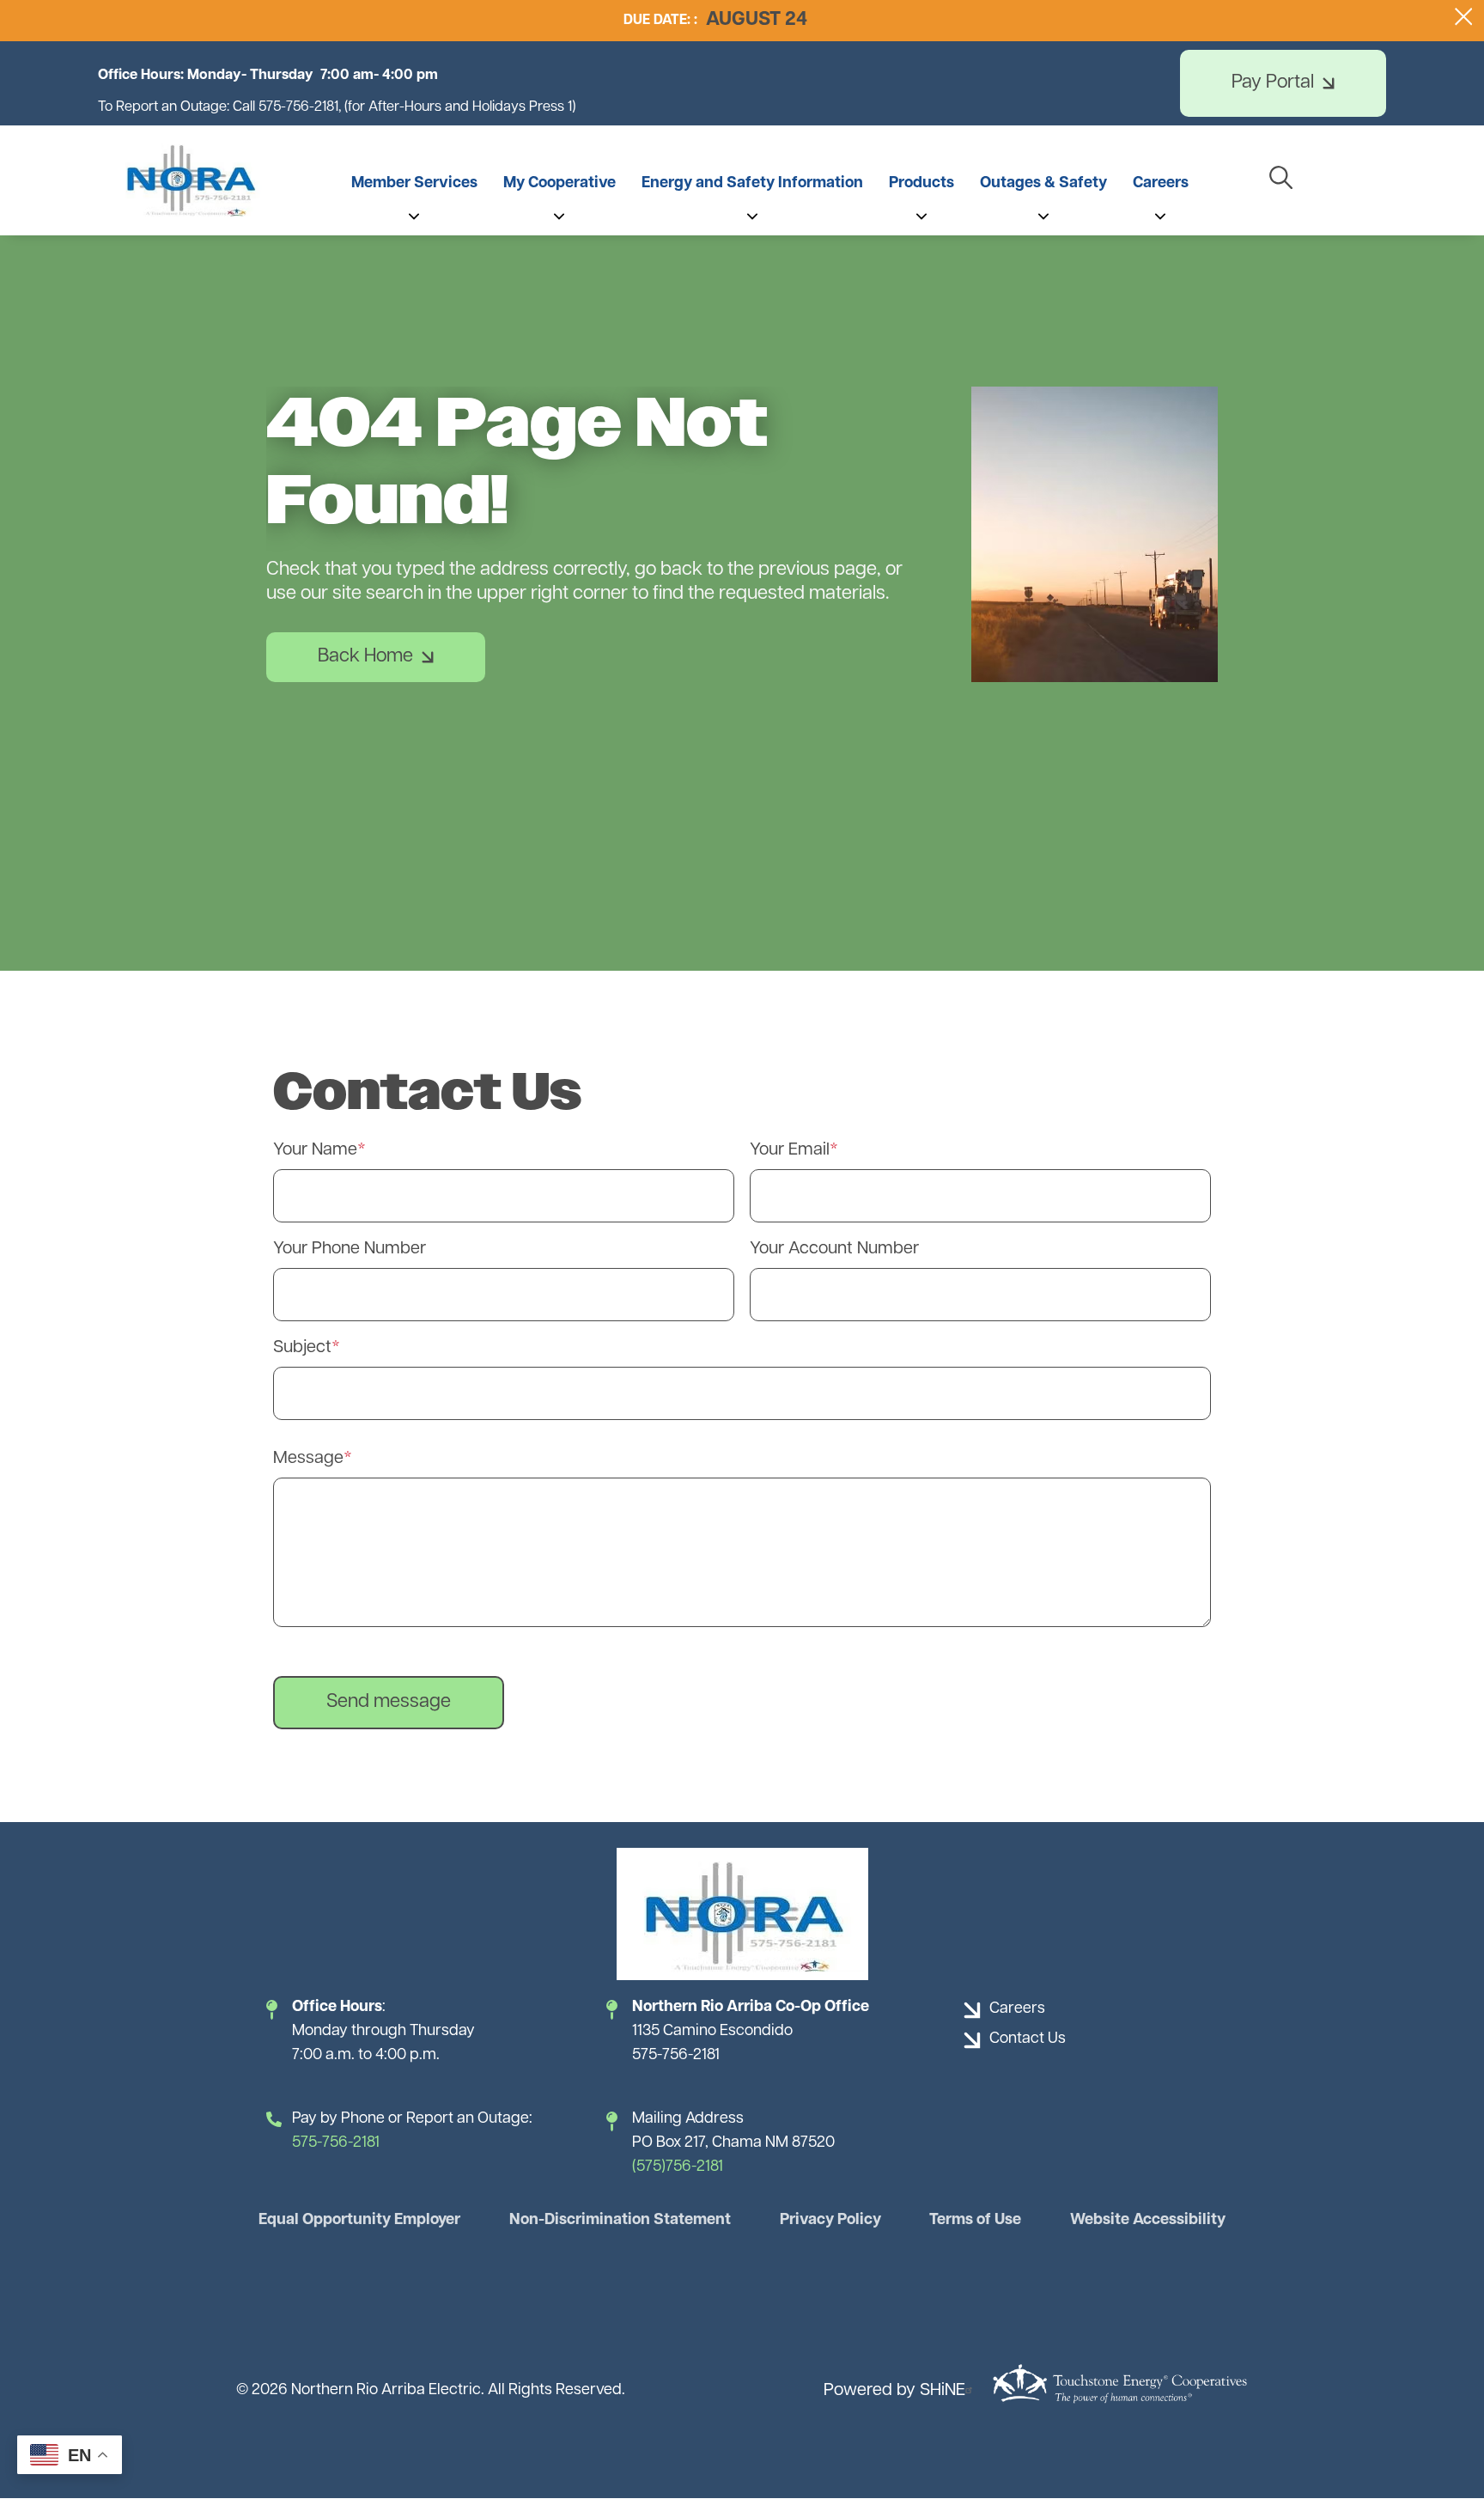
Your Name (315, 1150)
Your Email (790, 1150)
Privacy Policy (830, 2221)
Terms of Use (975, 2221)
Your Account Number (834, 1249)
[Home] (190, 179)
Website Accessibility (1148, 2221)
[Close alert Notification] (1464, 17)
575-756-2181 (336, 2143)
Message (308, 1459)
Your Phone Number (350, 1249)
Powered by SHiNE (894, 2391)
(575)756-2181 (678, 2167)
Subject (302, 1348)
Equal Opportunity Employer (359, 2221)
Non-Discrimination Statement (620, 2221)
